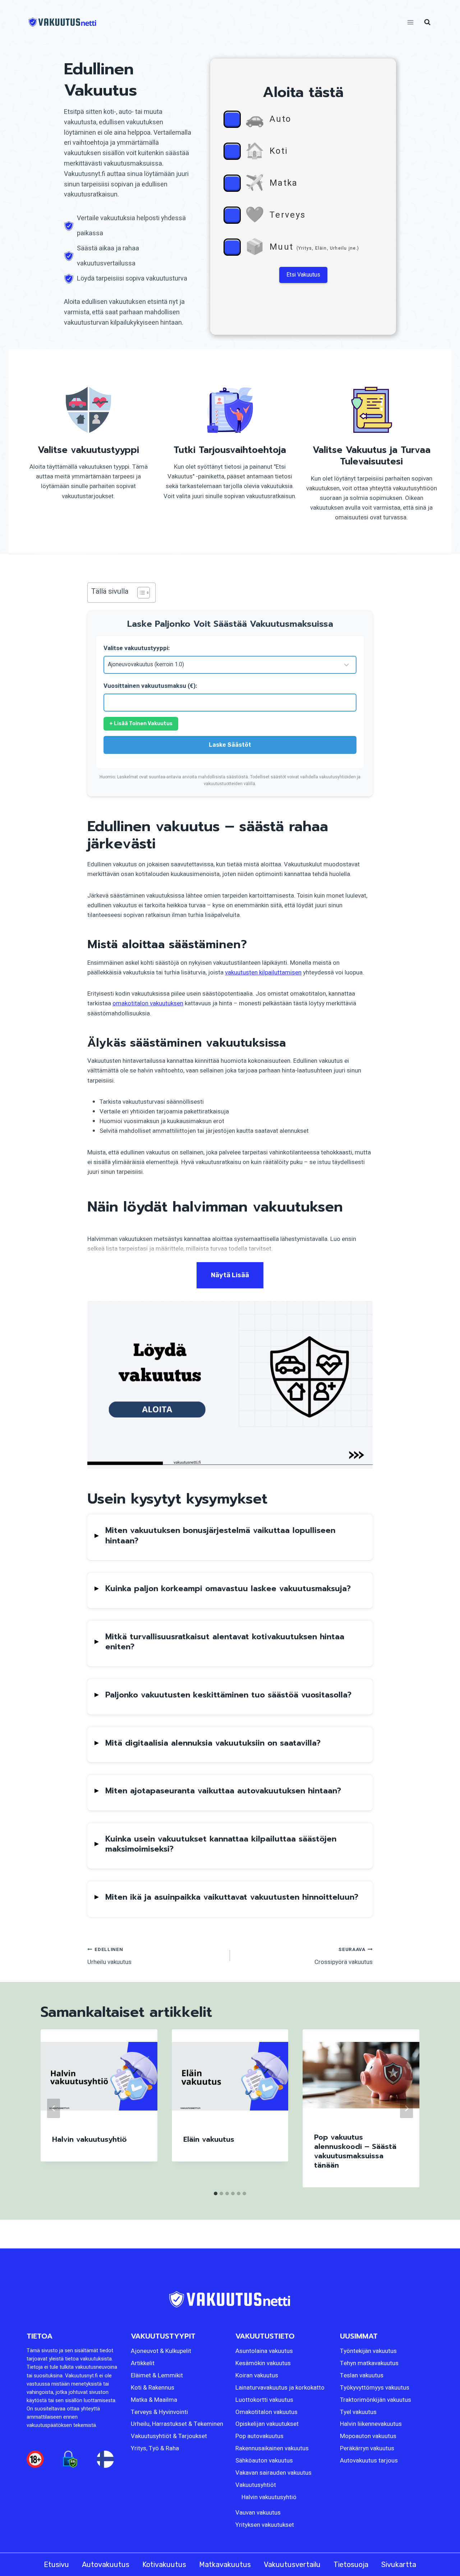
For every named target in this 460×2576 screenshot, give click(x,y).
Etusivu (56, 2565)
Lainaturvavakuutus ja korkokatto (280, 2388)
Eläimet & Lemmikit (157, 2375)
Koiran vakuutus (257, 2375)
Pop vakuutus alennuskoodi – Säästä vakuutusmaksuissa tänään (355, 2151)
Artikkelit (143, 2363)
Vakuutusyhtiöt (256, 2485)
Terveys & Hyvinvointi (159, 2412)
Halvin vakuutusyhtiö (89, 2139)
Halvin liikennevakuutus (371, 2424)
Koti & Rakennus (153, 2388)
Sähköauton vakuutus (264, 2461)
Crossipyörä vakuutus (344, 1956)
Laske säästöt (230, 745)
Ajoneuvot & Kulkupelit (161, 2351)
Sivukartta (399, 2565)
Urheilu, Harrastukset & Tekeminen (177, 2424)
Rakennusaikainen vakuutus (272, 2448)
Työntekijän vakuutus (368, 2351)
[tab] (216, 2193)
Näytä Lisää (230, 1275)
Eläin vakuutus (209, 2139)
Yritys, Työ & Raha (155, 2448)
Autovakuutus (106, 2565)
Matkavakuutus (225, 2565)
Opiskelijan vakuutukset (267, 2424)
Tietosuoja (351, 2565)
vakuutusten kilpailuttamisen (263, 972)
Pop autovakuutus (259, 2436)
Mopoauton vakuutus (368, 2436)
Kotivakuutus (164, 2565)
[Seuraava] (406, 2108)
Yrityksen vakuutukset (265, 2525)
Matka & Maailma (154, 2400)
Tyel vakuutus (358, 2412)
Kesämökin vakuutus (263, 2363)
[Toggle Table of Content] (140, 593)
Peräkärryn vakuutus (367, 2448)
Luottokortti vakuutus (264, 2400)
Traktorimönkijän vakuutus (376, 2400)
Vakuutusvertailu (292, 2565)
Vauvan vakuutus (258, 2513)
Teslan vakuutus (362, 2375)
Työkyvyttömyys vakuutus (375, 2388)
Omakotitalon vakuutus (266, 2412)
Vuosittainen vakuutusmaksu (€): (150, 686)
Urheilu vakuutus (109, 1956)
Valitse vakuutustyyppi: (137, 648)
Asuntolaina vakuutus (264, 2351)
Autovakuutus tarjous (369, 2461)
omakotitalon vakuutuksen (148, 1003)
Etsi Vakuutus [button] (303, 275)
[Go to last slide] (54, 2108)
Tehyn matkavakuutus (369, 2363)
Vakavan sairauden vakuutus (273, 2473)
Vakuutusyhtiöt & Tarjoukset (169, 2436)
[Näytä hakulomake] (427, 22)
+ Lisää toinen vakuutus (141, 724)
